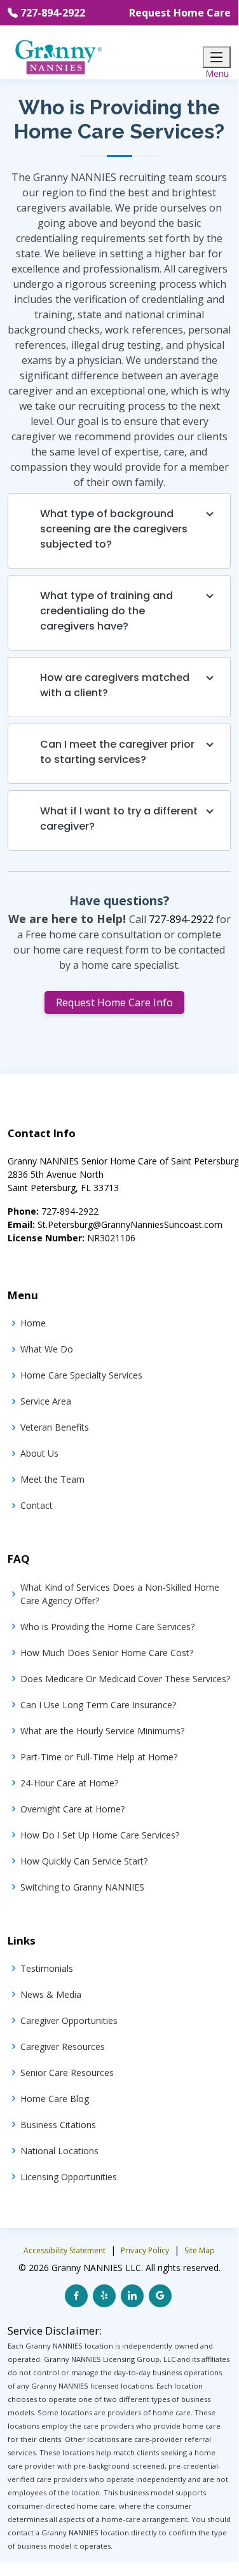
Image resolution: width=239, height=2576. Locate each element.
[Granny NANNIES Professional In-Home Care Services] (58, 56)
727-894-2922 (53, 13)
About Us (39, 1453)
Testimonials (47, 1968)
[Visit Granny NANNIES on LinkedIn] (132, 2296)
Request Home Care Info (114, 1002)
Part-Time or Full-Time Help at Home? (99, 1757)
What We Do (47, 1349)
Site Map (200, 2250)
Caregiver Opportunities (69, 2020)
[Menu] (217, 57)
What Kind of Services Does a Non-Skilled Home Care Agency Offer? (120, 1594)
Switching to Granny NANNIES (82, 1887)
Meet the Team (52, 1479)
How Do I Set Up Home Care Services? (100, 1835)
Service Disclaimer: (55, 2330)
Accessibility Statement (65, 2250)
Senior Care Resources (67, 2073)
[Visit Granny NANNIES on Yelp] (104, 2296)
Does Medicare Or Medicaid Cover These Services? (125, 1679)
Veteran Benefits (55, 1427)
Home (33, 1323)
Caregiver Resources (63, 2047)
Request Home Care (180, 13)
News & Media (51, 1994)
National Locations (59, 2151)
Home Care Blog (55, 2099)
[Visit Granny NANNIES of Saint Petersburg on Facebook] (76, 2296)
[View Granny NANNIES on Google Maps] (160, 2296)
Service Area (46, 1401)
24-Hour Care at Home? (69, 1783)
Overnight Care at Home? (72, 1809)
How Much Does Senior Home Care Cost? (107, 1653)
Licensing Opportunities (69, 2177)
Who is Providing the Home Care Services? (107, 1627)
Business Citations (58, 2125)
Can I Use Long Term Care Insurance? (98, 1705)
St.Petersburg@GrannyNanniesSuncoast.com (130, 1224)
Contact (37, 1505)
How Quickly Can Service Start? (84, 1861)
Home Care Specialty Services (81, 1375)
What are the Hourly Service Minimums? (102, 1731)
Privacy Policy (145, 2250)
